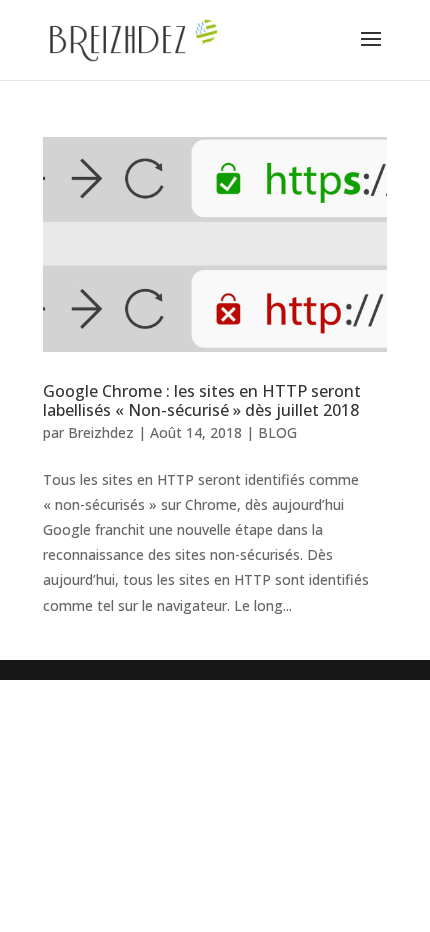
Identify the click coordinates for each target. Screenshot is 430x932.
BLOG (277, 432)
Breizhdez (101, 432)
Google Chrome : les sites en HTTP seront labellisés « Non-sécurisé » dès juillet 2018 (202, 400)
